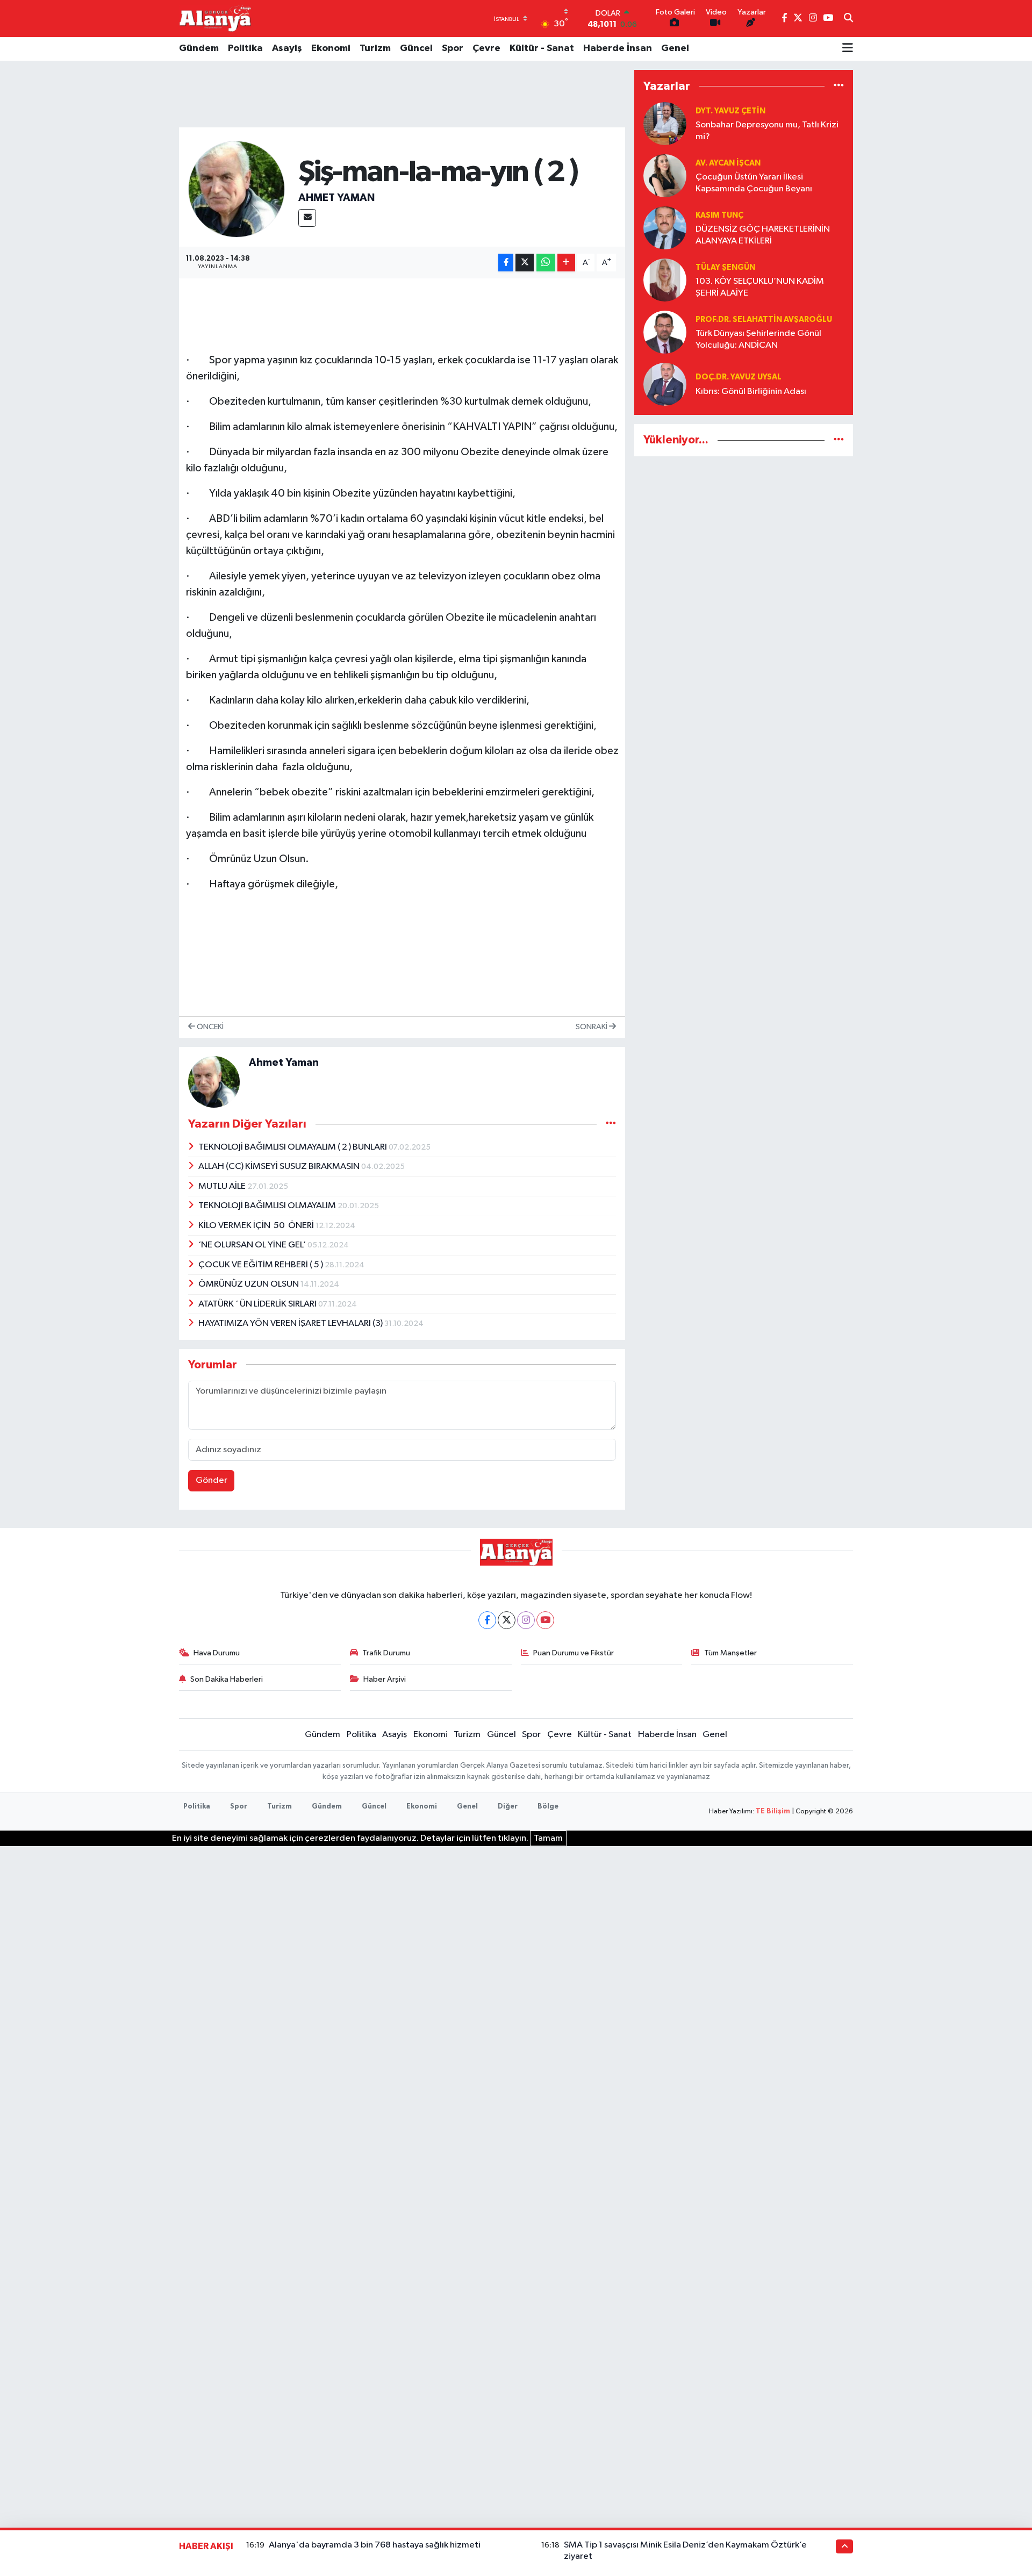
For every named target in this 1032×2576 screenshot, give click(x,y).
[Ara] (848, 19)
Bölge (548, 1807)
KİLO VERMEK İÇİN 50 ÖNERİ (257, 1226)
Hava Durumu (217, 1653)
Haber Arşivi (385, 1679)
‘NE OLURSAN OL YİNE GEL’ (253, 1245)
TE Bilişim (773, 1811)
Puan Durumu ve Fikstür (574, 1653)
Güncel (416, 48)
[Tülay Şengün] (665, 280)
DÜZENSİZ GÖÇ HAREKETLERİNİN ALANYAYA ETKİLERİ (763, 235)
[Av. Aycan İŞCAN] (665, 175)
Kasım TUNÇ (719, 215)
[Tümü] (839, 86)
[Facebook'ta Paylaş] (506, 263)
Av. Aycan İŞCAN (728, 163)
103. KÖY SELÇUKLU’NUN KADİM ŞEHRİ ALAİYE (760, 287)
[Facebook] (487, 1620)
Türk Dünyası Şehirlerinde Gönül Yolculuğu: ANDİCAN (758, 339)
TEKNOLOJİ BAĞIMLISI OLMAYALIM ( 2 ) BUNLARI (293, 1147)
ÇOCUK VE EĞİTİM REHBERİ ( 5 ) (261, 1265)
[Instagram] (526, 1620)
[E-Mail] (307, 218)
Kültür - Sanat (542, 48)
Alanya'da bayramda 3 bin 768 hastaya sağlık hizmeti (375, 2545)
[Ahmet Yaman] (236, 189)
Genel (675, 48)
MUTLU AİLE (223, 1186)
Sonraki (592, 1027)
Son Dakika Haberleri (227, 1679)
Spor (453, 48)
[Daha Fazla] (566, 263)
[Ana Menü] (848, 49)
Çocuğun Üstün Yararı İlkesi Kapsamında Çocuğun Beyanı (754, 183)
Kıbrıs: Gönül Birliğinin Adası (751, 392)
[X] (507, 1620)
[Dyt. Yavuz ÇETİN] (665, 123)
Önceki (209, 1027)
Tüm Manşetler (730, 1653)
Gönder (212, 1480)
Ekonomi (331, 48)
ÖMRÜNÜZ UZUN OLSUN (249, 1284)
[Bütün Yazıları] (611, 1124)
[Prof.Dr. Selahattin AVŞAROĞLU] (665, 332)
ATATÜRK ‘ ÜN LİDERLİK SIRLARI (258, 1304)
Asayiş (287, 48)
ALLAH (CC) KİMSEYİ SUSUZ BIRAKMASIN (280, 1167)
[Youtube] (545, 1620)
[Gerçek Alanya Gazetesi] (215, 18)
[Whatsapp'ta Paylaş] (546, 263)
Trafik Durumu (386, 1653)
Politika (245, 48)
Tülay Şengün (725, 267)
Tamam (548, 1838)
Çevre (486, 48)
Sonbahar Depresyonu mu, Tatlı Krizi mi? (767, 131)
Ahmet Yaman (336, 198)
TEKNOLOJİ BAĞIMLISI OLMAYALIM (268, 1206)
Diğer (508, 1807)
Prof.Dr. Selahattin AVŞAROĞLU (764, 320)
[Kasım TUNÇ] (665, 228)
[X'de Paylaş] (525, 263)
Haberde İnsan (618, 48)
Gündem (199, 48)
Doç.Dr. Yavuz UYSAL (739, 377)
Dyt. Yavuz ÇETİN (730, 111)
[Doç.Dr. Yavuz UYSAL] (665, 384)
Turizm (375, 48)
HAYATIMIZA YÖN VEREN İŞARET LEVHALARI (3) (291, 1323)
